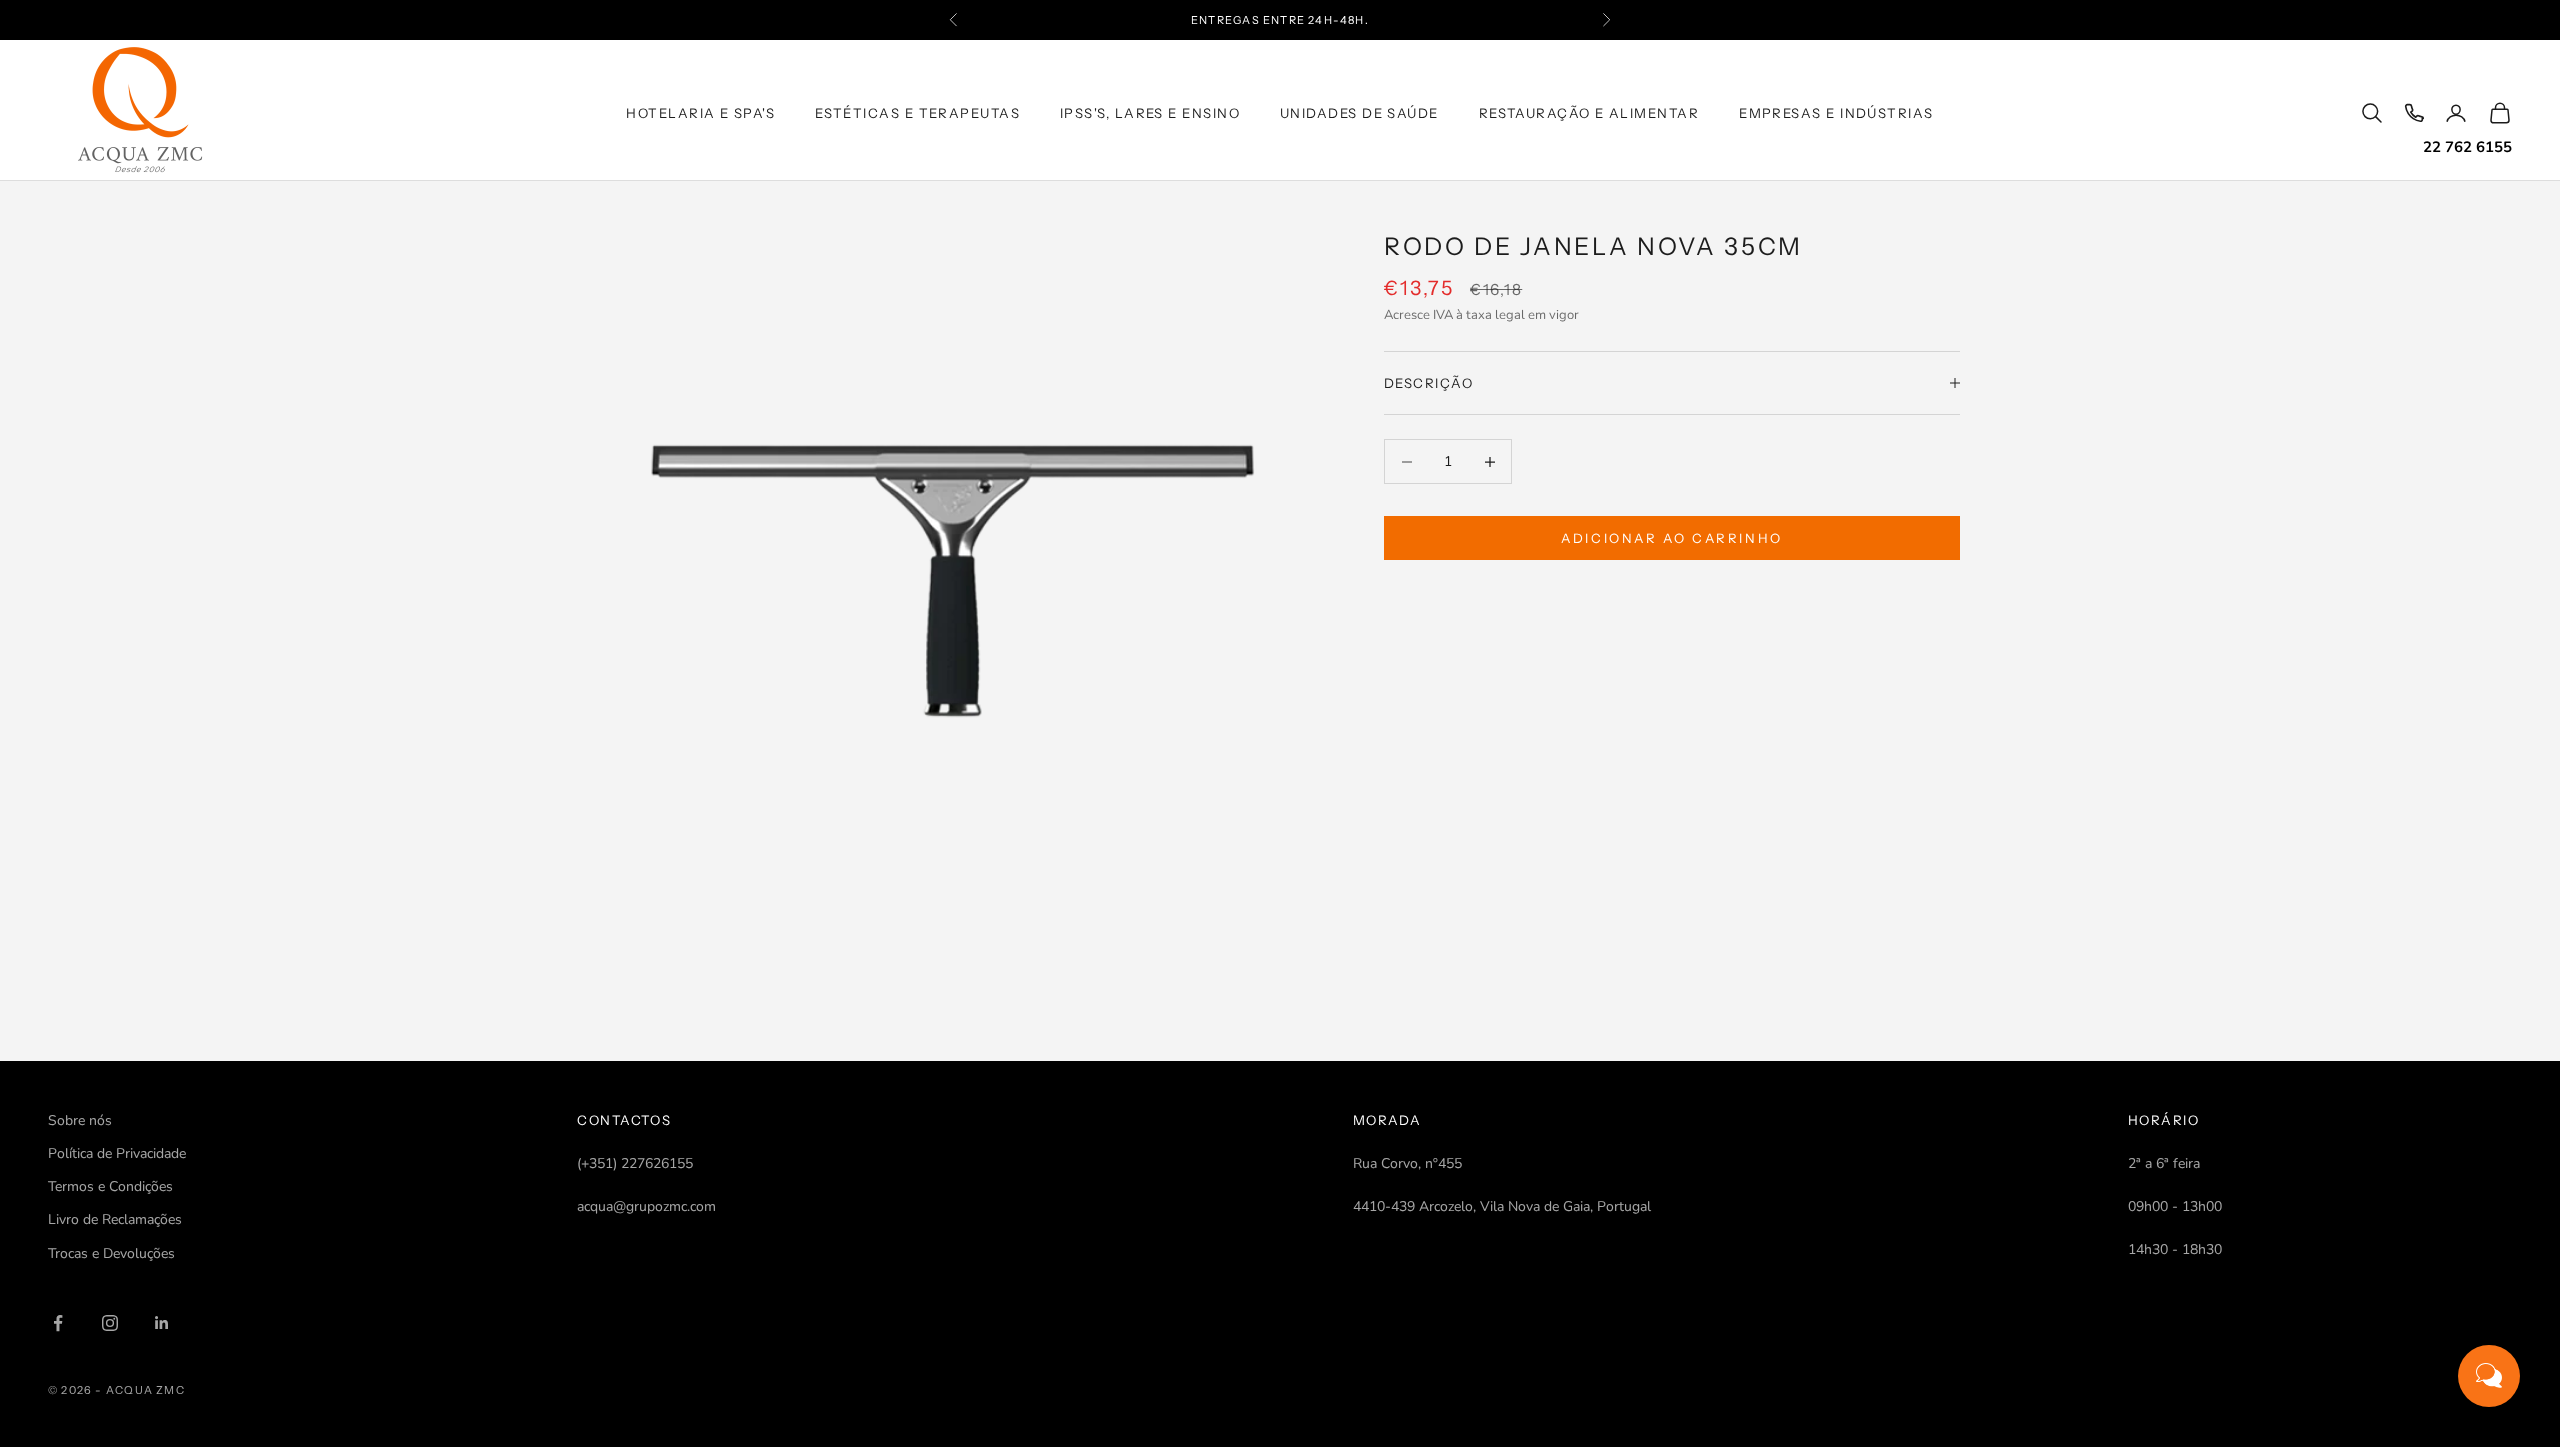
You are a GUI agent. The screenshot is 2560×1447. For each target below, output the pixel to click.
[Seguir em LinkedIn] (162, 1323)
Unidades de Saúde (1359, 113)
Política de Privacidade (117, 1153)
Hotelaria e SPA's (700, 113)
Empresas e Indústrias (1836, 113)
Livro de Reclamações (115, 1219)
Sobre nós (80, 1120)
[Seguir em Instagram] (110, 1323)
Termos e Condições (110, 1186)
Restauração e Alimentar (1589, 113)
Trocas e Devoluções (111, 1253)
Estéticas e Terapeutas (917, 113)
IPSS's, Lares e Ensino (1150, 113)
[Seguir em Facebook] (58, 1323)
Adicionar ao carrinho (1672, 538)
